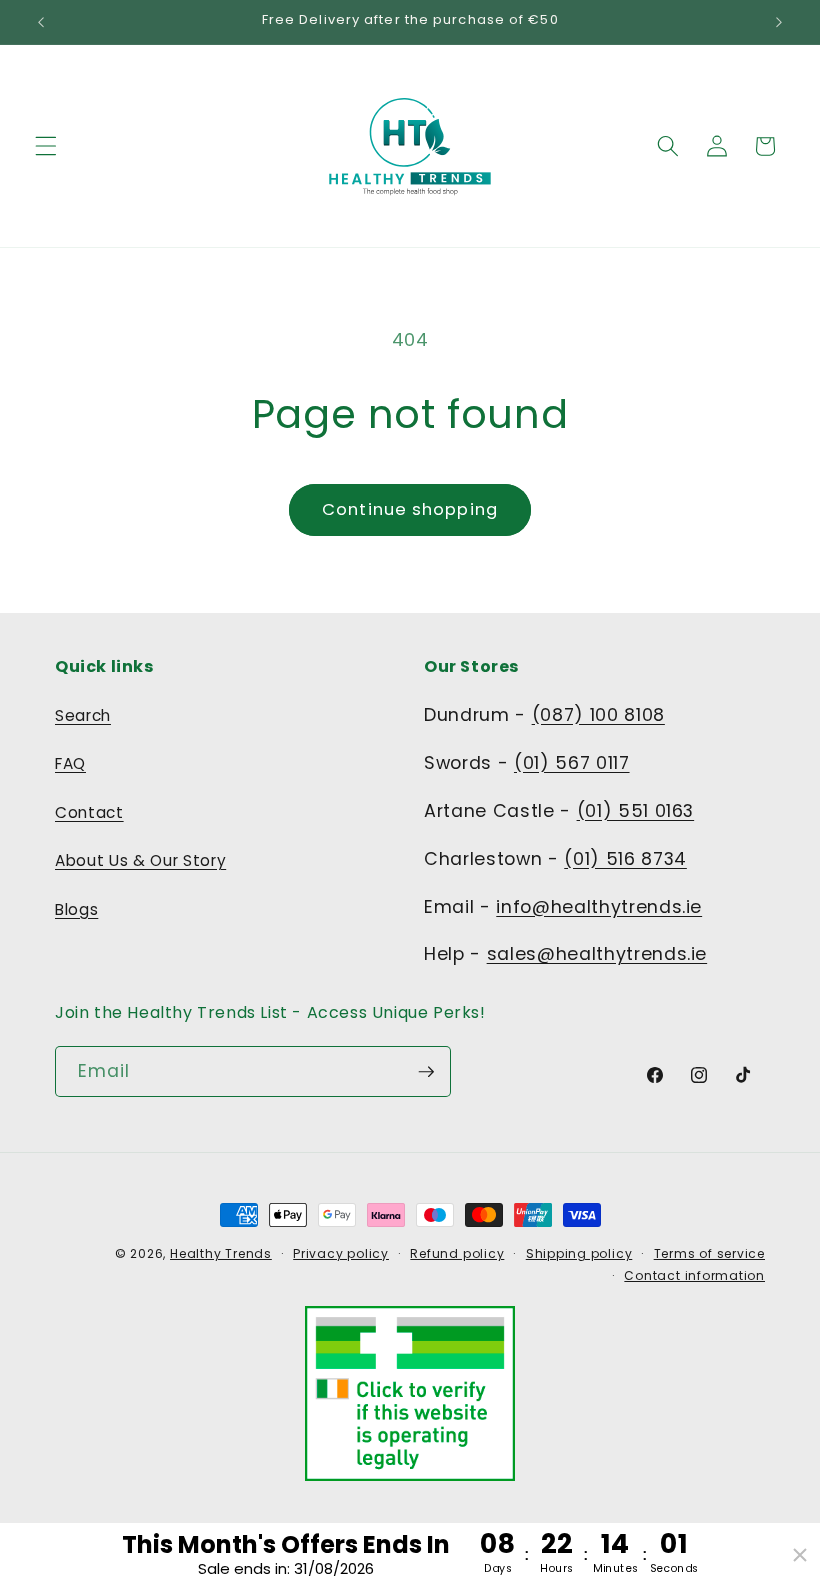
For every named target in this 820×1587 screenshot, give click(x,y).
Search (83, 715)
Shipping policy (579, 1253)
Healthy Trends (221, 1253)
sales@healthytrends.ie (597, 954)
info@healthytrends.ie (599, 907)
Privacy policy (341, 1253)
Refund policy (457, 1253)
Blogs (76, 909)
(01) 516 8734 (625, 859)
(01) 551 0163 (636, 811)
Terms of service (709, 1253)
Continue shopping (410, 509)
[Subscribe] (426, 1072)
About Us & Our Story (140, 860)
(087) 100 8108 (598, 715)
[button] (46, 146)
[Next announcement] (779, 22)
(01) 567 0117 (572, 763)
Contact (89, 812)
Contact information (694, 1275)
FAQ (70, 763)
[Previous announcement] (41, 22)
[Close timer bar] (800, 1555)
